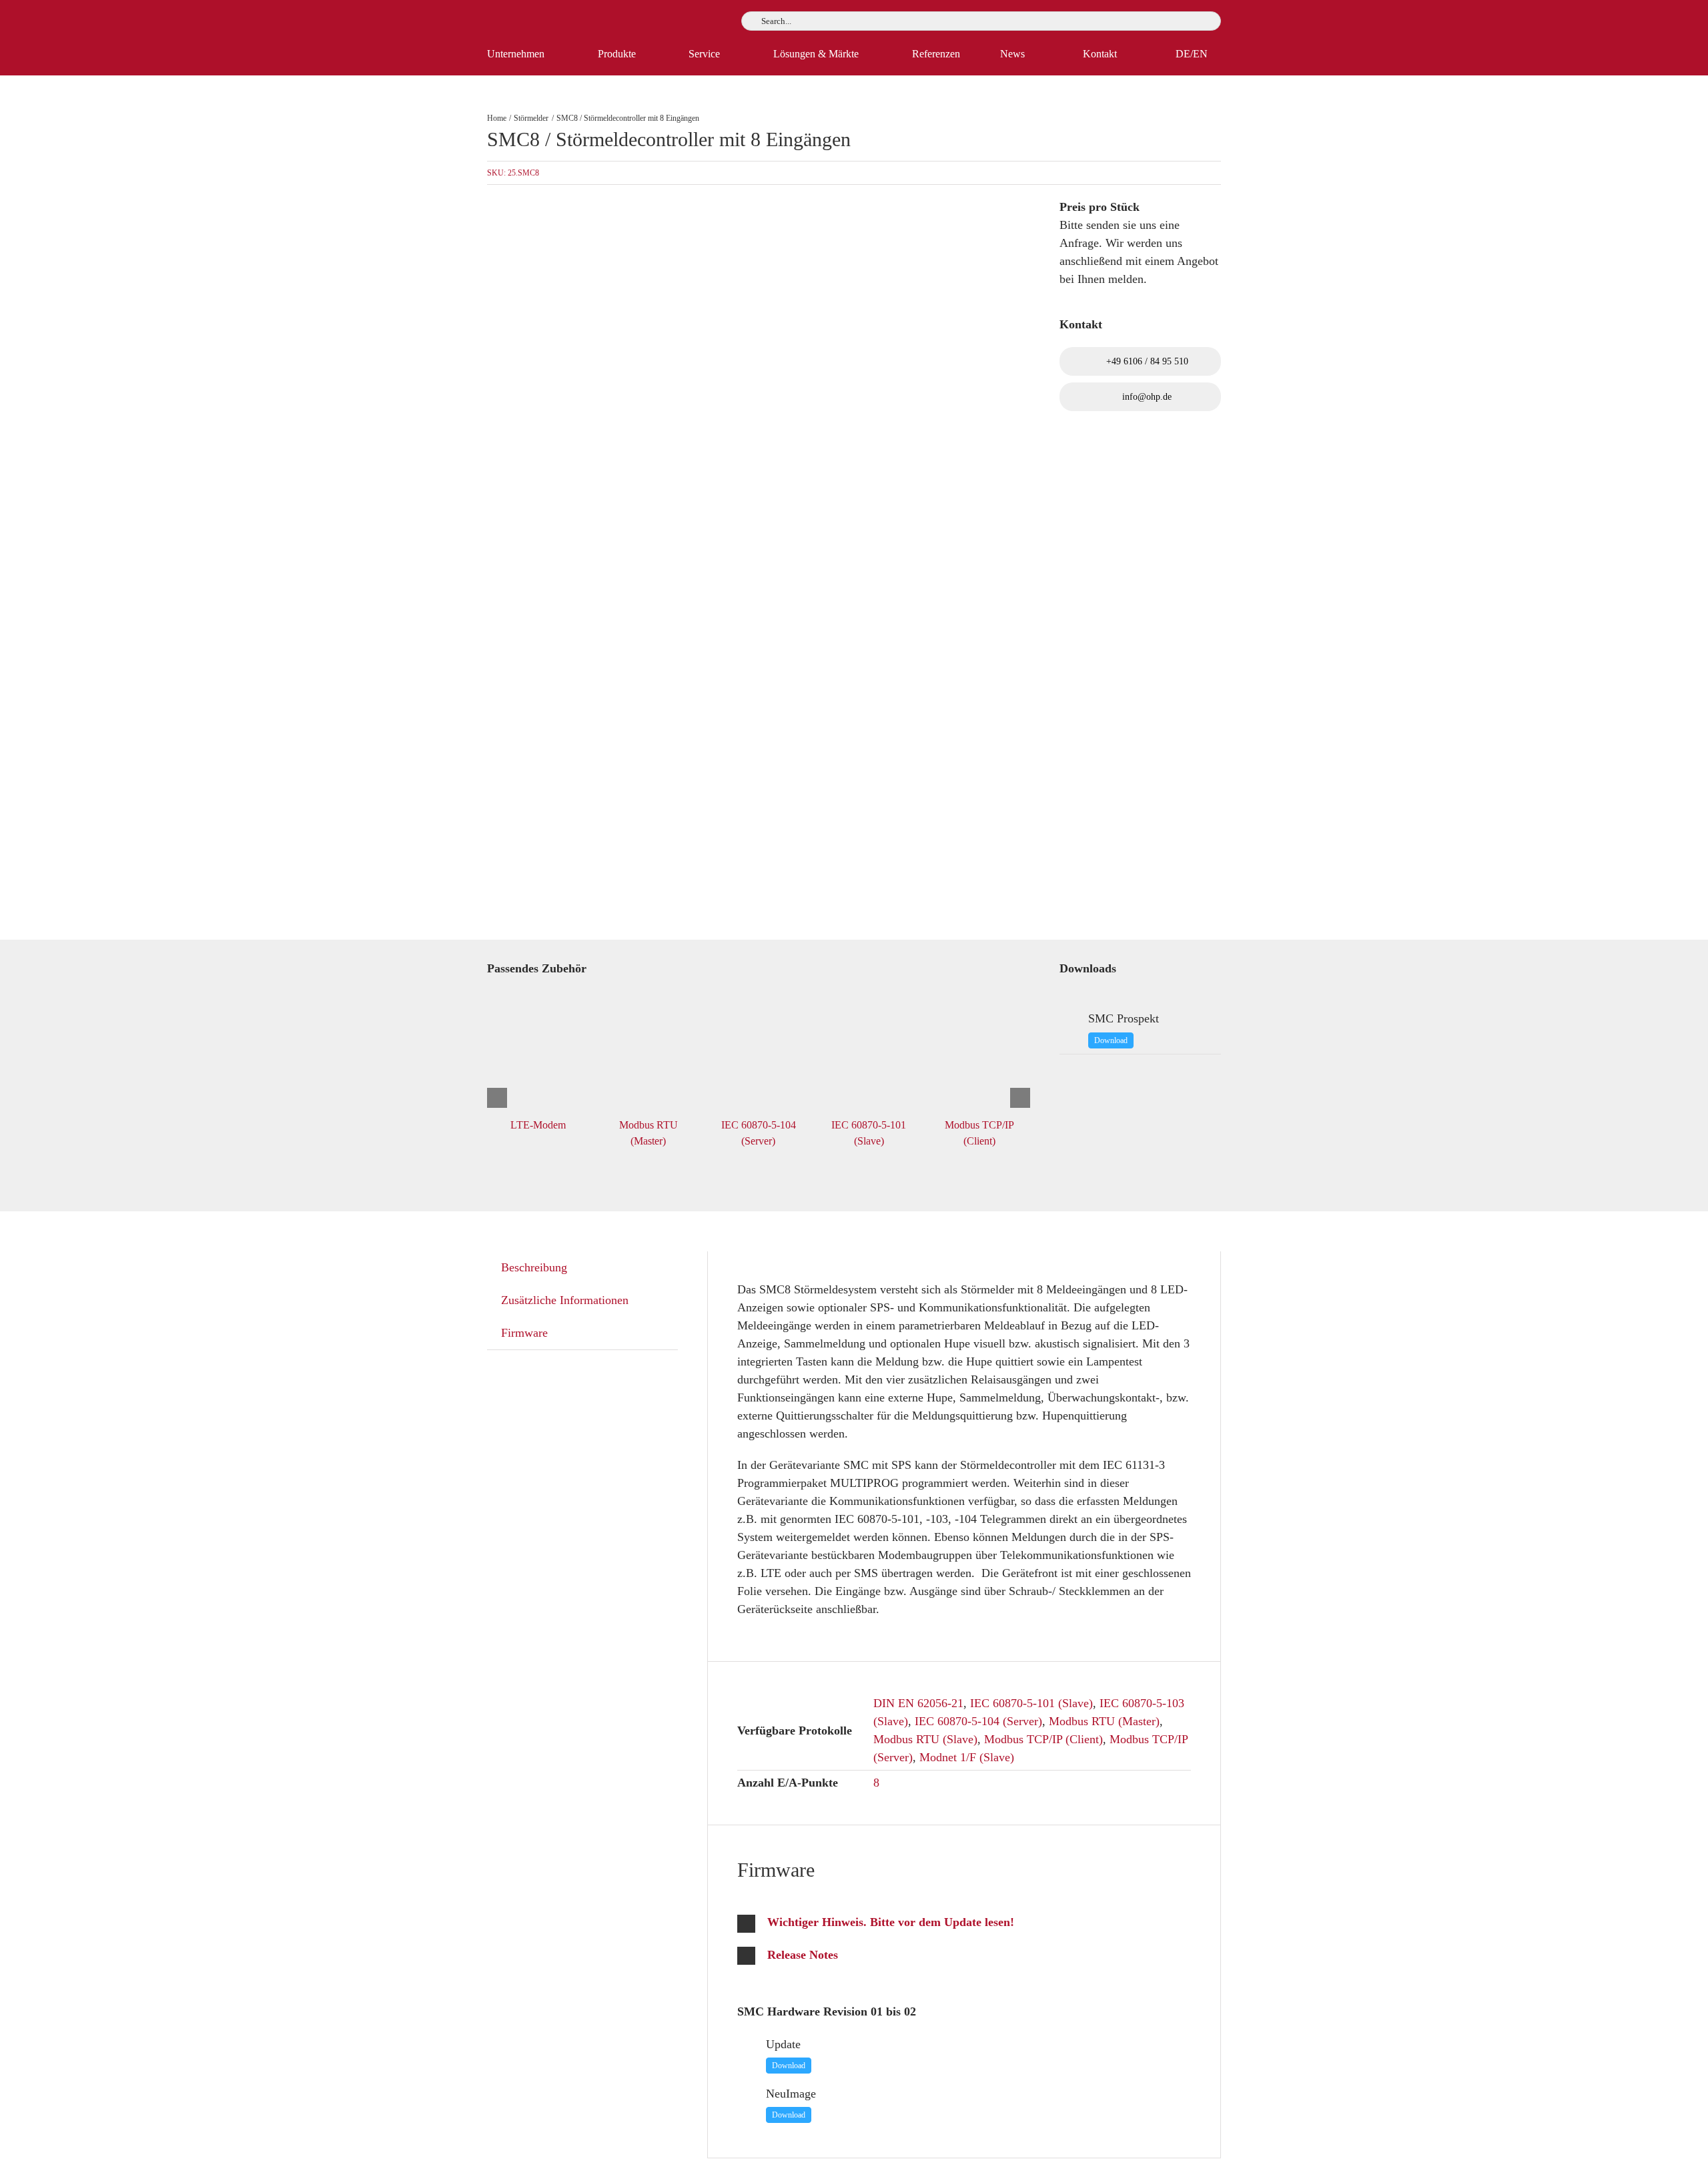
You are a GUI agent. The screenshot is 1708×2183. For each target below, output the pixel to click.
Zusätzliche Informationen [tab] (565, 1300)
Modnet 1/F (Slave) (967, 1757)
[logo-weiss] (527, 16)
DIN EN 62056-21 (918, 1703)
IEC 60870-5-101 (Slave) (1031, 1703)
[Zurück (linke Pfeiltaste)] (23, 1092)
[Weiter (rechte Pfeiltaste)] (1685, 1092)
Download (1111, 1040)
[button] (964, 1923)
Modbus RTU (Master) (1104, 1721)
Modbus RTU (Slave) (925, 1739)
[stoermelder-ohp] (687, 562)
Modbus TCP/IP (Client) (1043, 1739)
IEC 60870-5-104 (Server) (978, 1721)
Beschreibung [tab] (534, 1267)
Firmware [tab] (524, 1333)
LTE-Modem (538, 1125)
